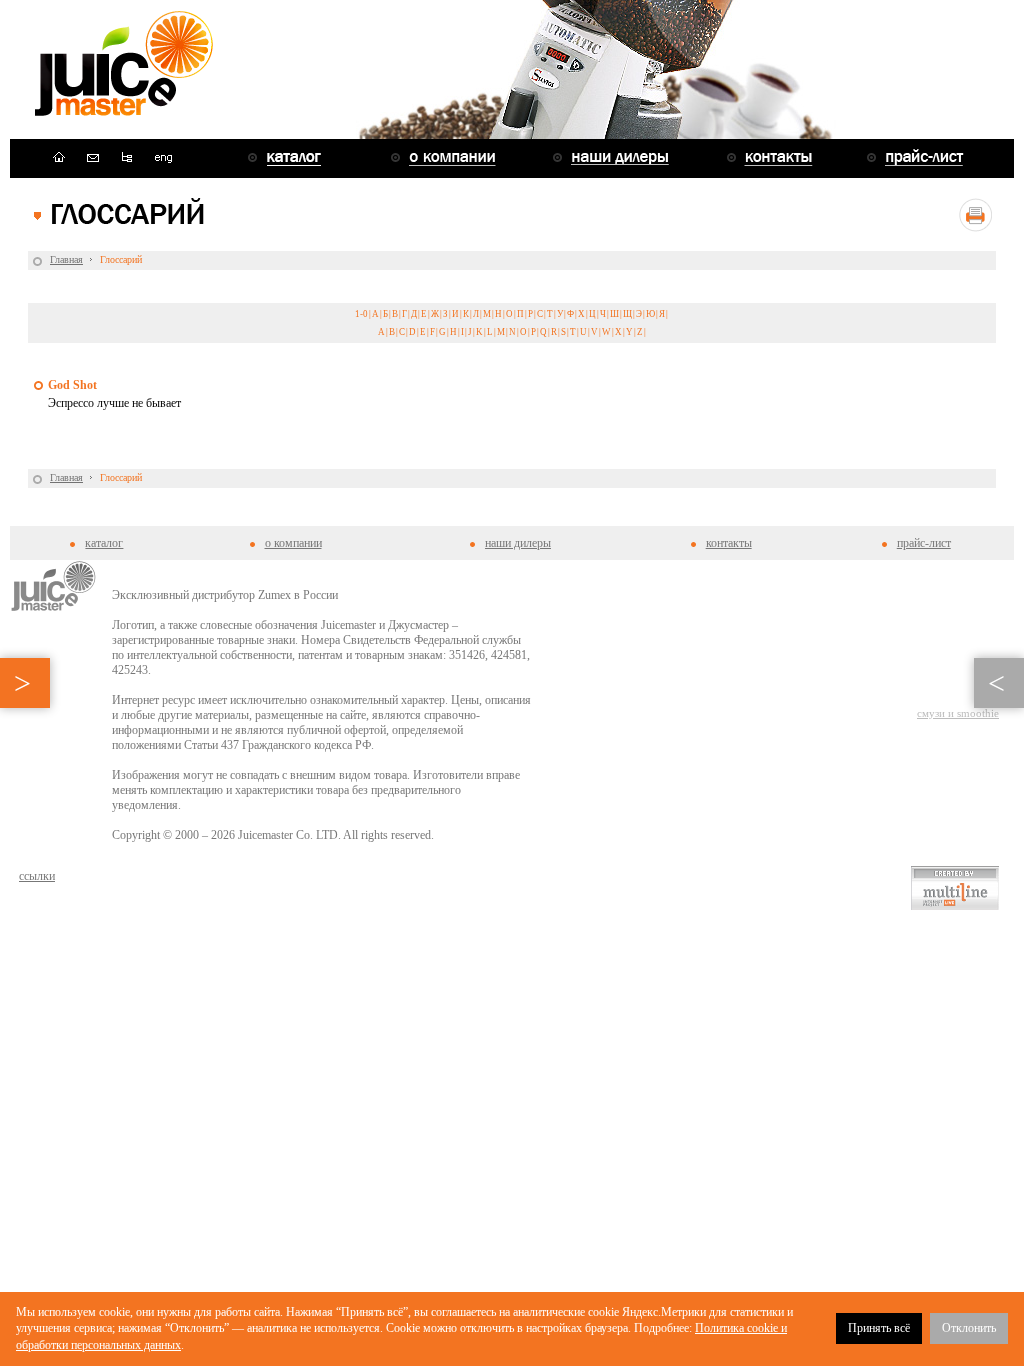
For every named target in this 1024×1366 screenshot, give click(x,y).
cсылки (37, 876)
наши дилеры (518, 543)
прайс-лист (924, 543)
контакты (729, 543)
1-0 (361, 314)
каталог (104, 543)
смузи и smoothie (958, 713)
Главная (66, 259)
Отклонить (969, 1328)
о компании (293, 543)
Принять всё (879, 1328)
